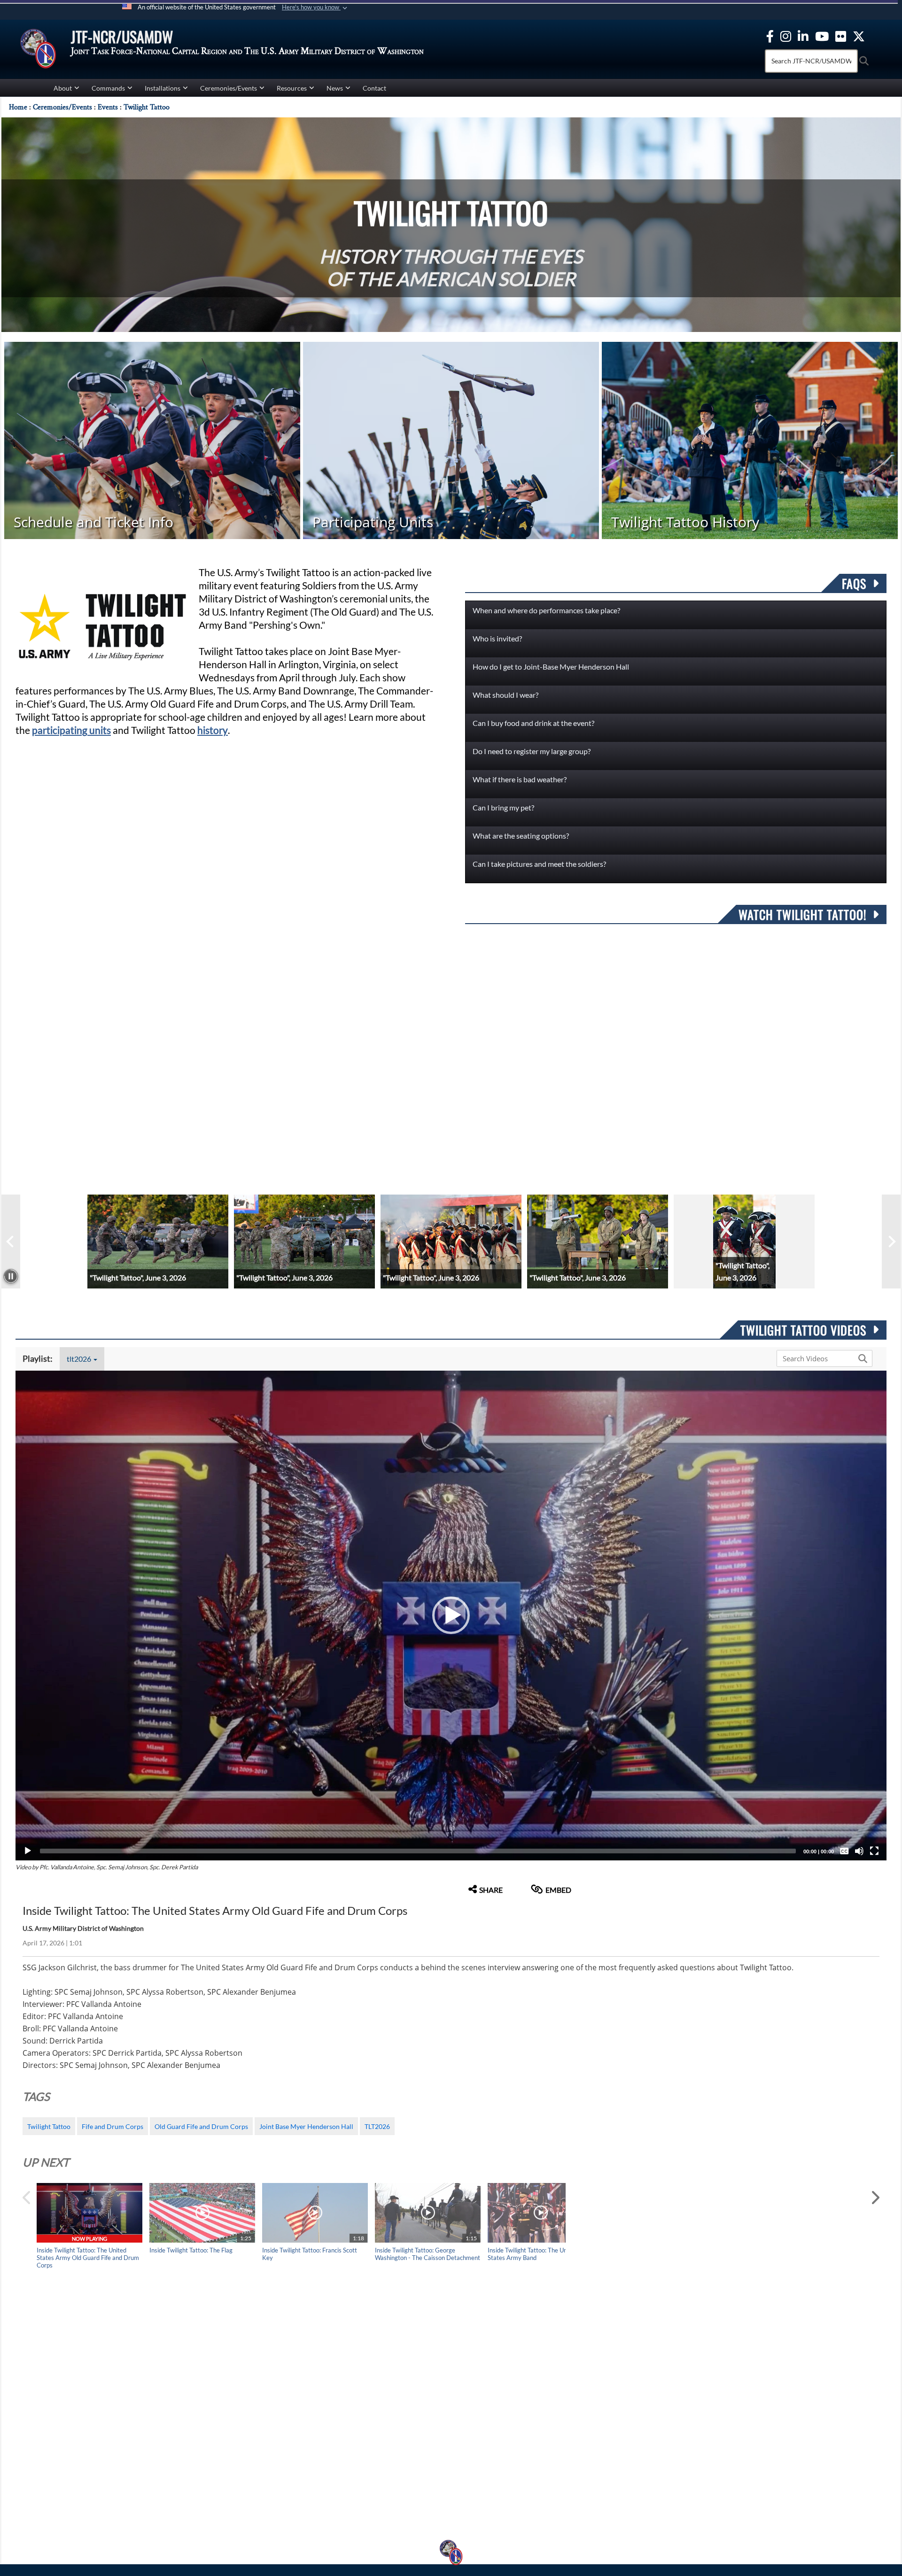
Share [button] (491, 1890)
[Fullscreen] (874, 1851)
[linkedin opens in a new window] (803, 35)
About (63, 88)
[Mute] (859, 1851)
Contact (374, 88)
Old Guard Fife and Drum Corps (201, 2126)
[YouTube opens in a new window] (822, 35)
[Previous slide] (11, 1242)
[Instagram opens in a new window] (786, 35)
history (213, 730)
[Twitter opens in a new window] (859, 35)
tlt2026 (80, 1359)
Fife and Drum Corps (113, 2126)
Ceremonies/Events (229, 88)
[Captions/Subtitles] (844, 1851)
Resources (292, 88)
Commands (108, 88)
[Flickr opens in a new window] (841, 35)
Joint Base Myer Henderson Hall (306, 2126)
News (335, 88)
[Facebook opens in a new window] (770, 35)
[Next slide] (891, 1242)
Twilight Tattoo (49, 2126)
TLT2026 (377, 2126)
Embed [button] (558, 1890)
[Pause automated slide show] (11, 1276)
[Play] (28, 1851)
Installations (163, 88)
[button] (315, 8)
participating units (71, 730)
